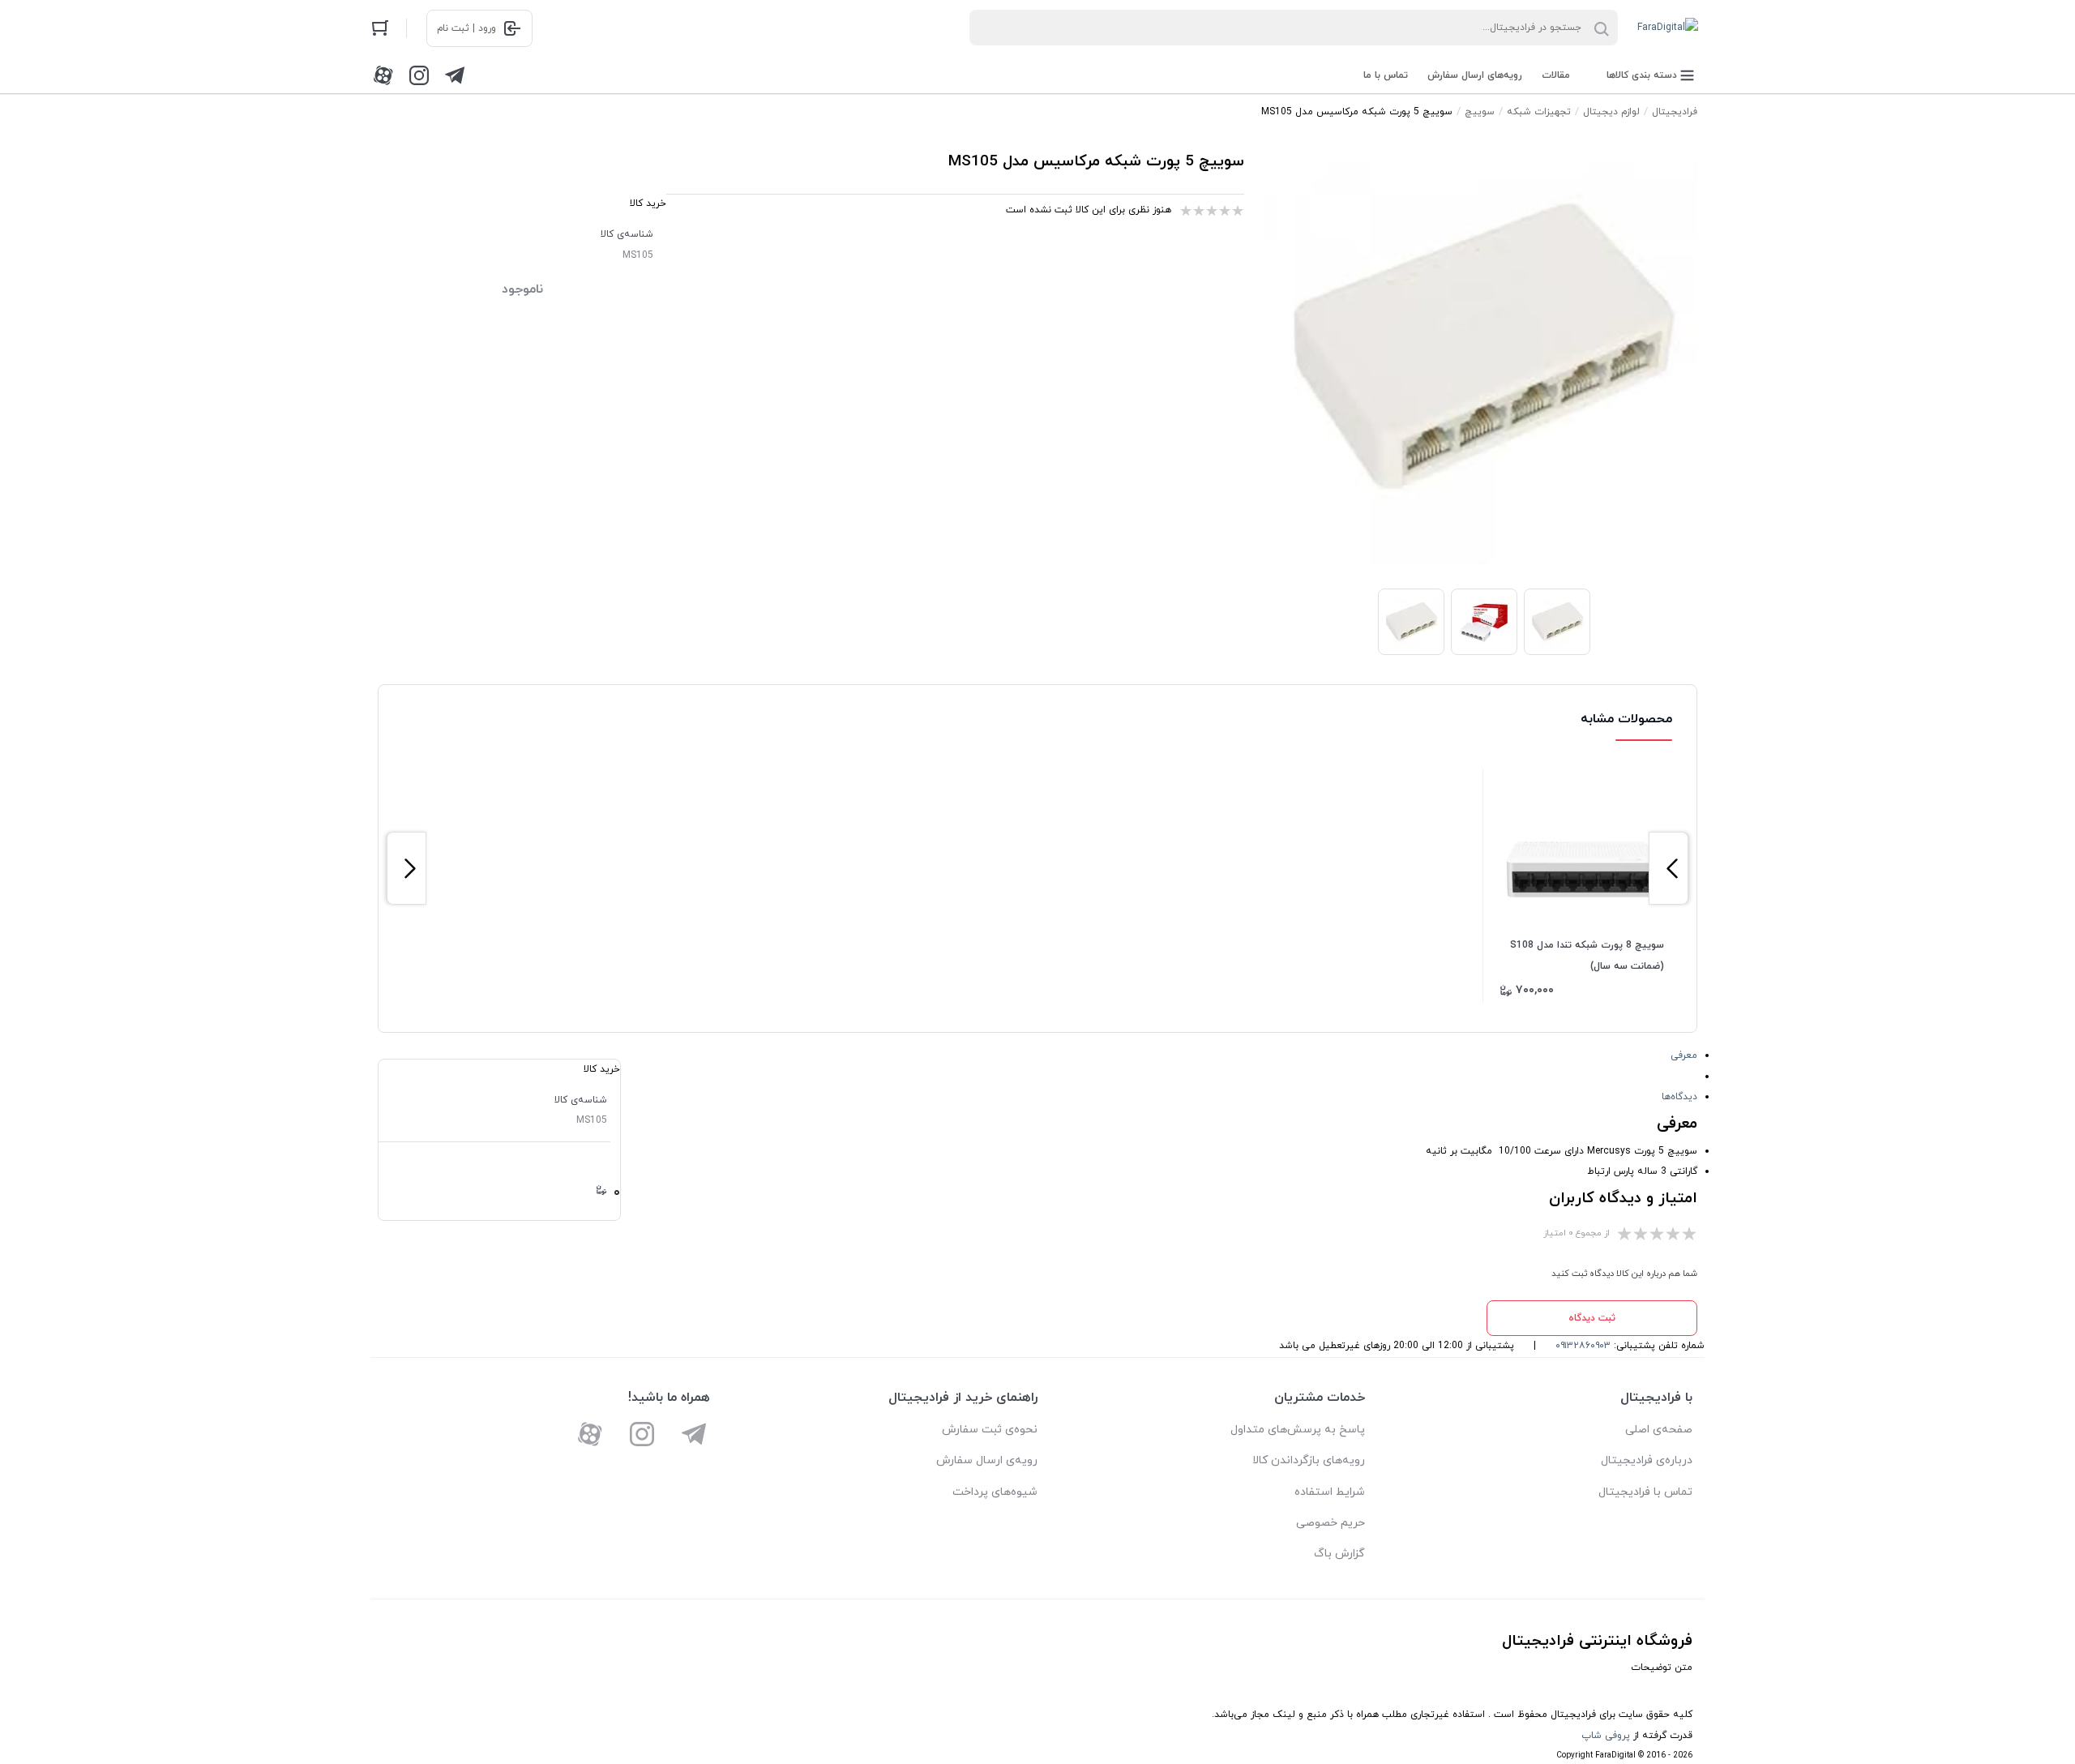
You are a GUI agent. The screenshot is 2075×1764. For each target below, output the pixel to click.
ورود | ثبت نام (466, 28)
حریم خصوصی (1331, 1523)
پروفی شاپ (1606, 1736)
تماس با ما (1386, 75)
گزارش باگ (1339, 1554)
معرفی (1684, 1055)
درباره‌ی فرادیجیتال (1647, 1460)
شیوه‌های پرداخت (995, 1492)
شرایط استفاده (1330, 1492)
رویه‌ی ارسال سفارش (987, 1460)
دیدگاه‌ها (1679, 1097)
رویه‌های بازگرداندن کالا (1309, 1460)
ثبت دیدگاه (1592, 1318)
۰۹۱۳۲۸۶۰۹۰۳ (1583, 1346)
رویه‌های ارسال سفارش (1475, 75)
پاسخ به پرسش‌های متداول (1298, 1430)
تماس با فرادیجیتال (1645, 1492)
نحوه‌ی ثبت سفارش (990, 1430)
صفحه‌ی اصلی (1659, 1430)
